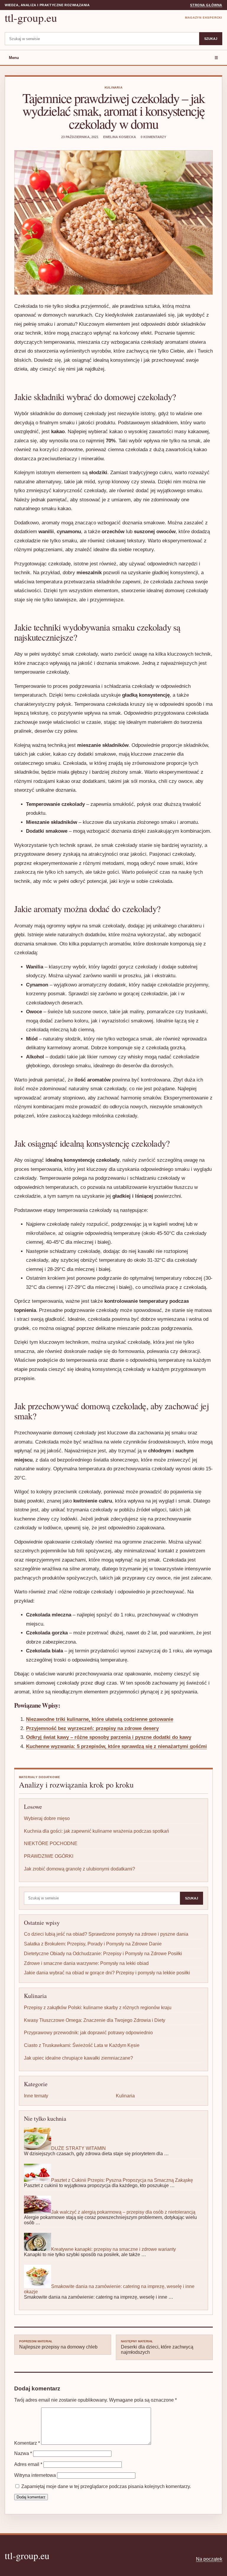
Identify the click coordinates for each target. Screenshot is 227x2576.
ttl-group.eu (31, 18)
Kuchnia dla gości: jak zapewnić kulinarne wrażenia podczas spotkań (97, 1831)
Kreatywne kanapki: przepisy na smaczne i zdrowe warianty (113, 2249)
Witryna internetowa (35, 2475)
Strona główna (206, 5)
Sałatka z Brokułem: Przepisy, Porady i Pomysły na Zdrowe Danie (93, 1944)
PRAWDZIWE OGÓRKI (49, 1856)
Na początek (209, 2559)
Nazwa (23, 2453)
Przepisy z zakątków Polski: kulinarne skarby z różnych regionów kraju (98, 2008)
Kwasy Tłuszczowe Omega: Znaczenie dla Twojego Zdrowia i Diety (95, 2020)
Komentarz (27, 2443)
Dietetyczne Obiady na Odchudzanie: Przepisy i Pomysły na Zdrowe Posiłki (103, 1954)
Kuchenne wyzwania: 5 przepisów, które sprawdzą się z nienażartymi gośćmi (116, 1746)
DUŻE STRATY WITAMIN (78, 2148)
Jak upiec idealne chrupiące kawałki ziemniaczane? (78, 2058)
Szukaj (211, 39)
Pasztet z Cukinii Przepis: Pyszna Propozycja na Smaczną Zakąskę (122, 2180)
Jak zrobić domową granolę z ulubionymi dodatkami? (80, 1869)
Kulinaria (114, 87)
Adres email (28, 2464)
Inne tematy (36, 2096)
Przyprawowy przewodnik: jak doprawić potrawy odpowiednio (88, 2033)
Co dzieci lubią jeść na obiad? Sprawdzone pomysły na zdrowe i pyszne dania (106, 1934)
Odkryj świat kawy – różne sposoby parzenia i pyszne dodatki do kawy (109, 1737)
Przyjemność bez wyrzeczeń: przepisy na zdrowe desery (92, 1728)
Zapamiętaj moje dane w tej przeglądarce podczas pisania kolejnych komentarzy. (106, 2486)
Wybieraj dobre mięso (47, 1818)
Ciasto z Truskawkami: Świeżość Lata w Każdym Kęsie (82, 2045)
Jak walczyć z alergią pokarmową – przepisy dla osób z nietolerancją (123, 2212)
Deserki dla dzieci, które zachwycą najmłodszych (157, 2347)
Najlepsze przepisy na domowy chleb (58, 2345)
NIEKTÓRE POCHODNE (51, 1843)
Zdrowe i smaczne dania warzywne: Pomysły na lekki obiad (86, 1963)
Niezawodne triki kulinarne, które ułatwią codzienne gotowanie (100, 1719)
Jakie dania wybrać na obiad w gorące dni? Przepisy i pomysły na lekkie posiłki (107, 1973)
